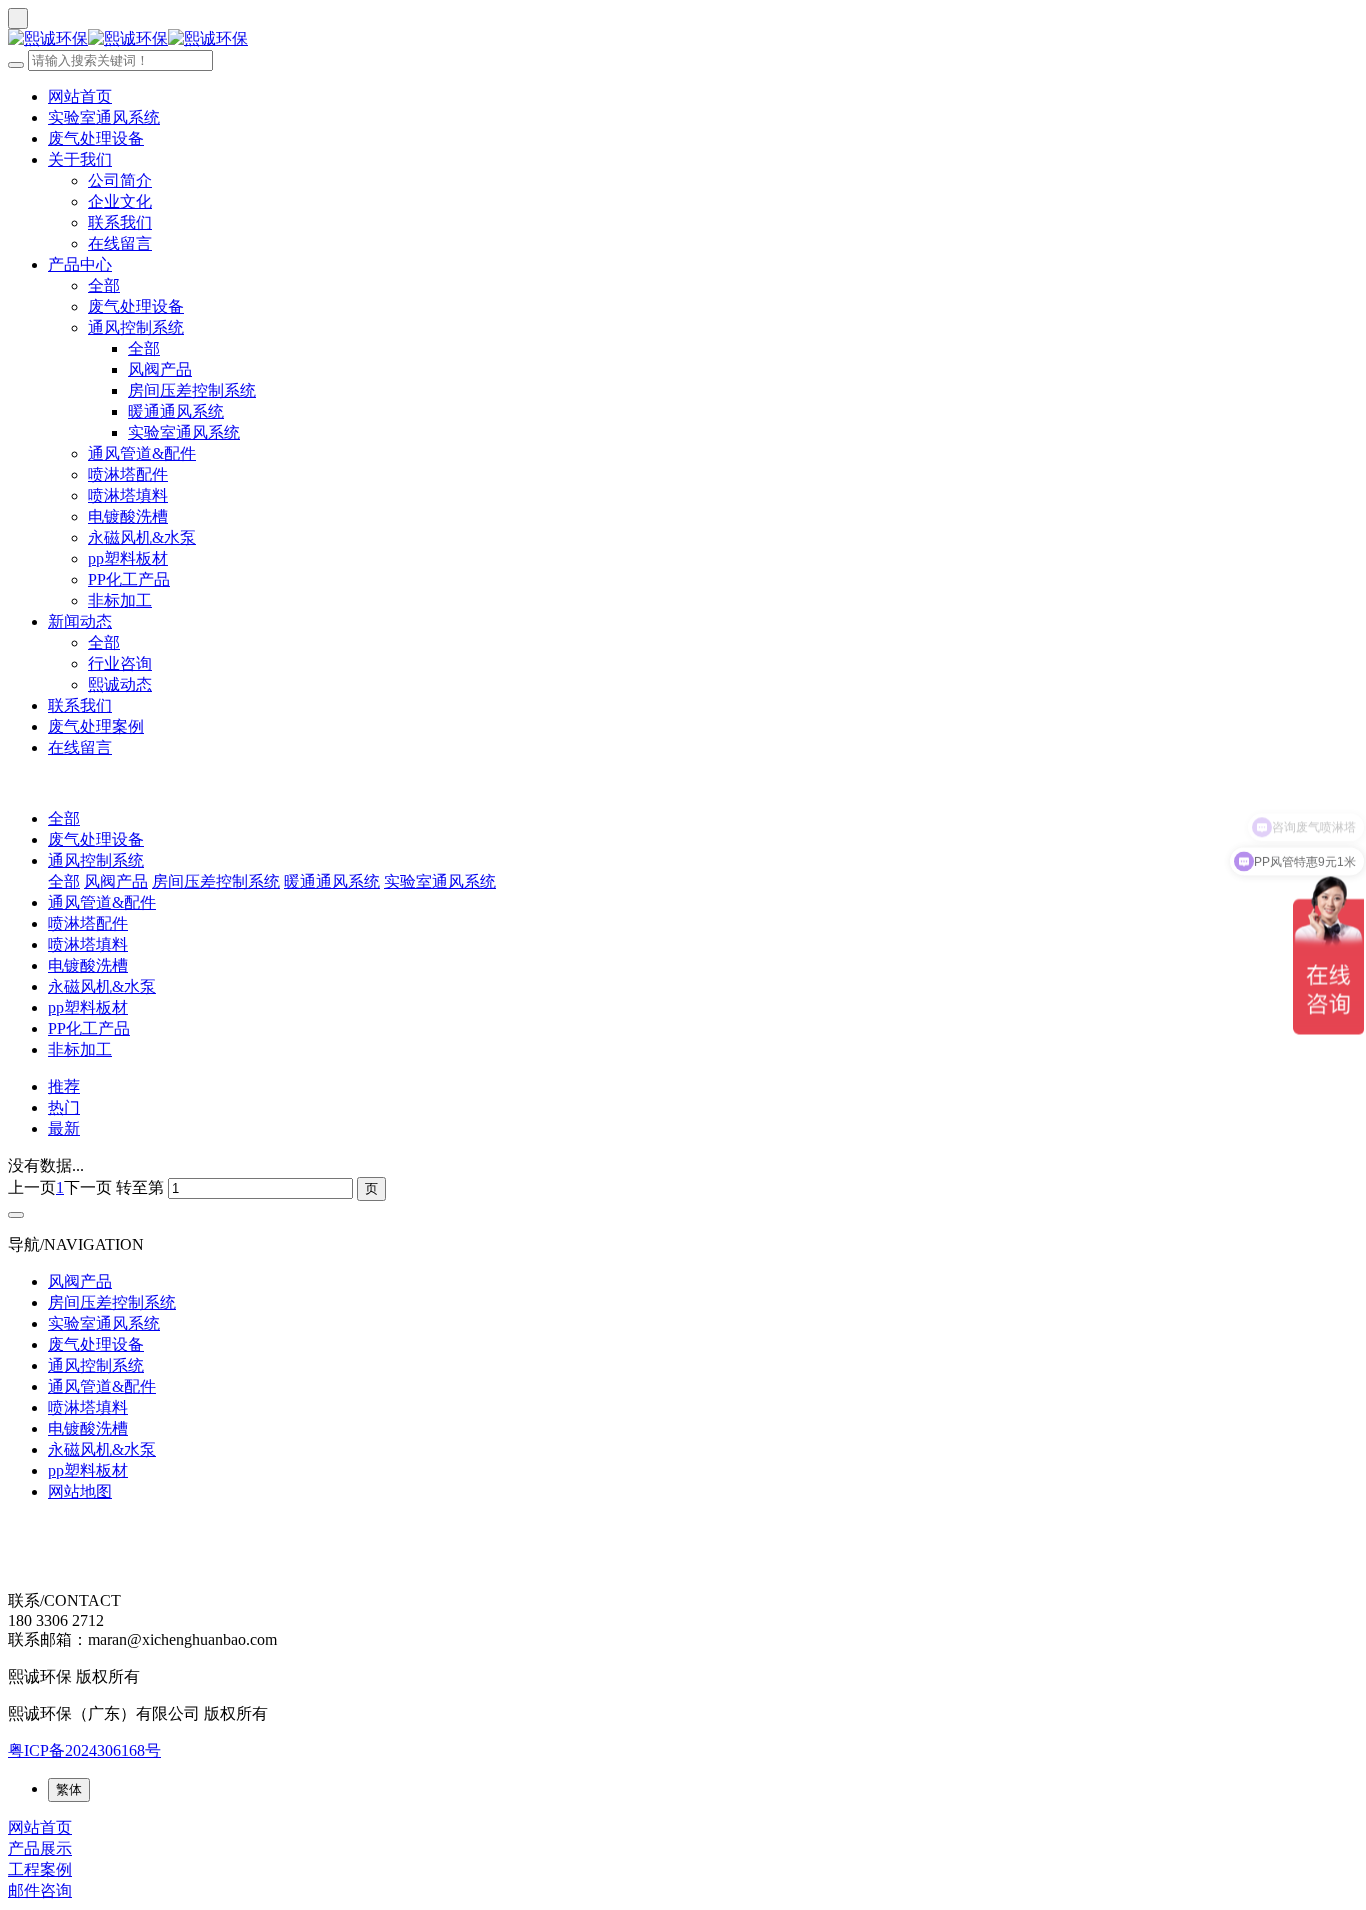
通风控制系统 (136, 327)
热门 (64, 1107)
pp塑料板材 (128, 558)
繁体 (69, 1789)
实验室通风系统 (104, 117)
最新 (64, 1128)
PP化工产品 (129, 579)
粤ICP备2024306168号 (84, 1750)
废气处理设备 (96, 138)
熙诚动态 (120, 684)
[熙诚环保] (683, 39)
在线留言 (120, 243)
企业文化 (120, 201)
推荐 (64, 1086)
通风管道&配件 (142, 453)
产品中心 (80, 264)
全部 (104, 285)
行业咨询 (120, 663)
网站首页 (80, 96)
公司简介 (120, 180)
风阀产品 (160, 369)
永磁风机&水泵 (142, 537)
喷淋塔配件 (128, 474)
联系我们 (120, 222)
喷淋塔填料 (128, 495)
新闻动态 (80, 621)
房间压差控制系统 (192, 390)
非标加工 (120, 600)
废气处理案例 (96, 726)
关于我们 (80, 159)
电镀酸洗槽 (128, 516)
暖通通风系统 (176, 411)
